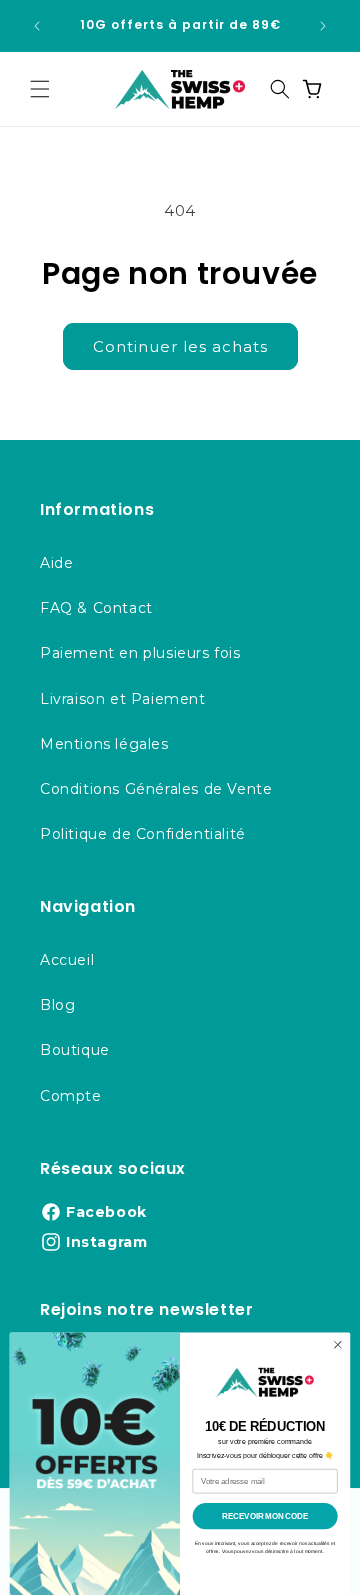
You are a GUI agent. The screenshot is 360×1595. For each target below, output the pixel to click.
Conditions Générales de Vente (156, 789)
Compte (71, 1096)
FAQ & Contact (96, 608)
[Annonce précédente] (37, 26)
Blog (57, 1005)
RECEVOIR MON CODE (265, 1516)
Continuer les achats (180, 346)
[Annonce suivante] (323, 26)
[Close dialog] (337, 1344)
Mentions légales (104, 744)
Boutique (75, 1050)
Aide (56, 563)
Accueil (67, 960)
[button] (40, 89)
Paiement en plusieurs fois (140, 653)
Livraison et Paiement (123, 699)
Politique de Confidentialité (143, 834)
